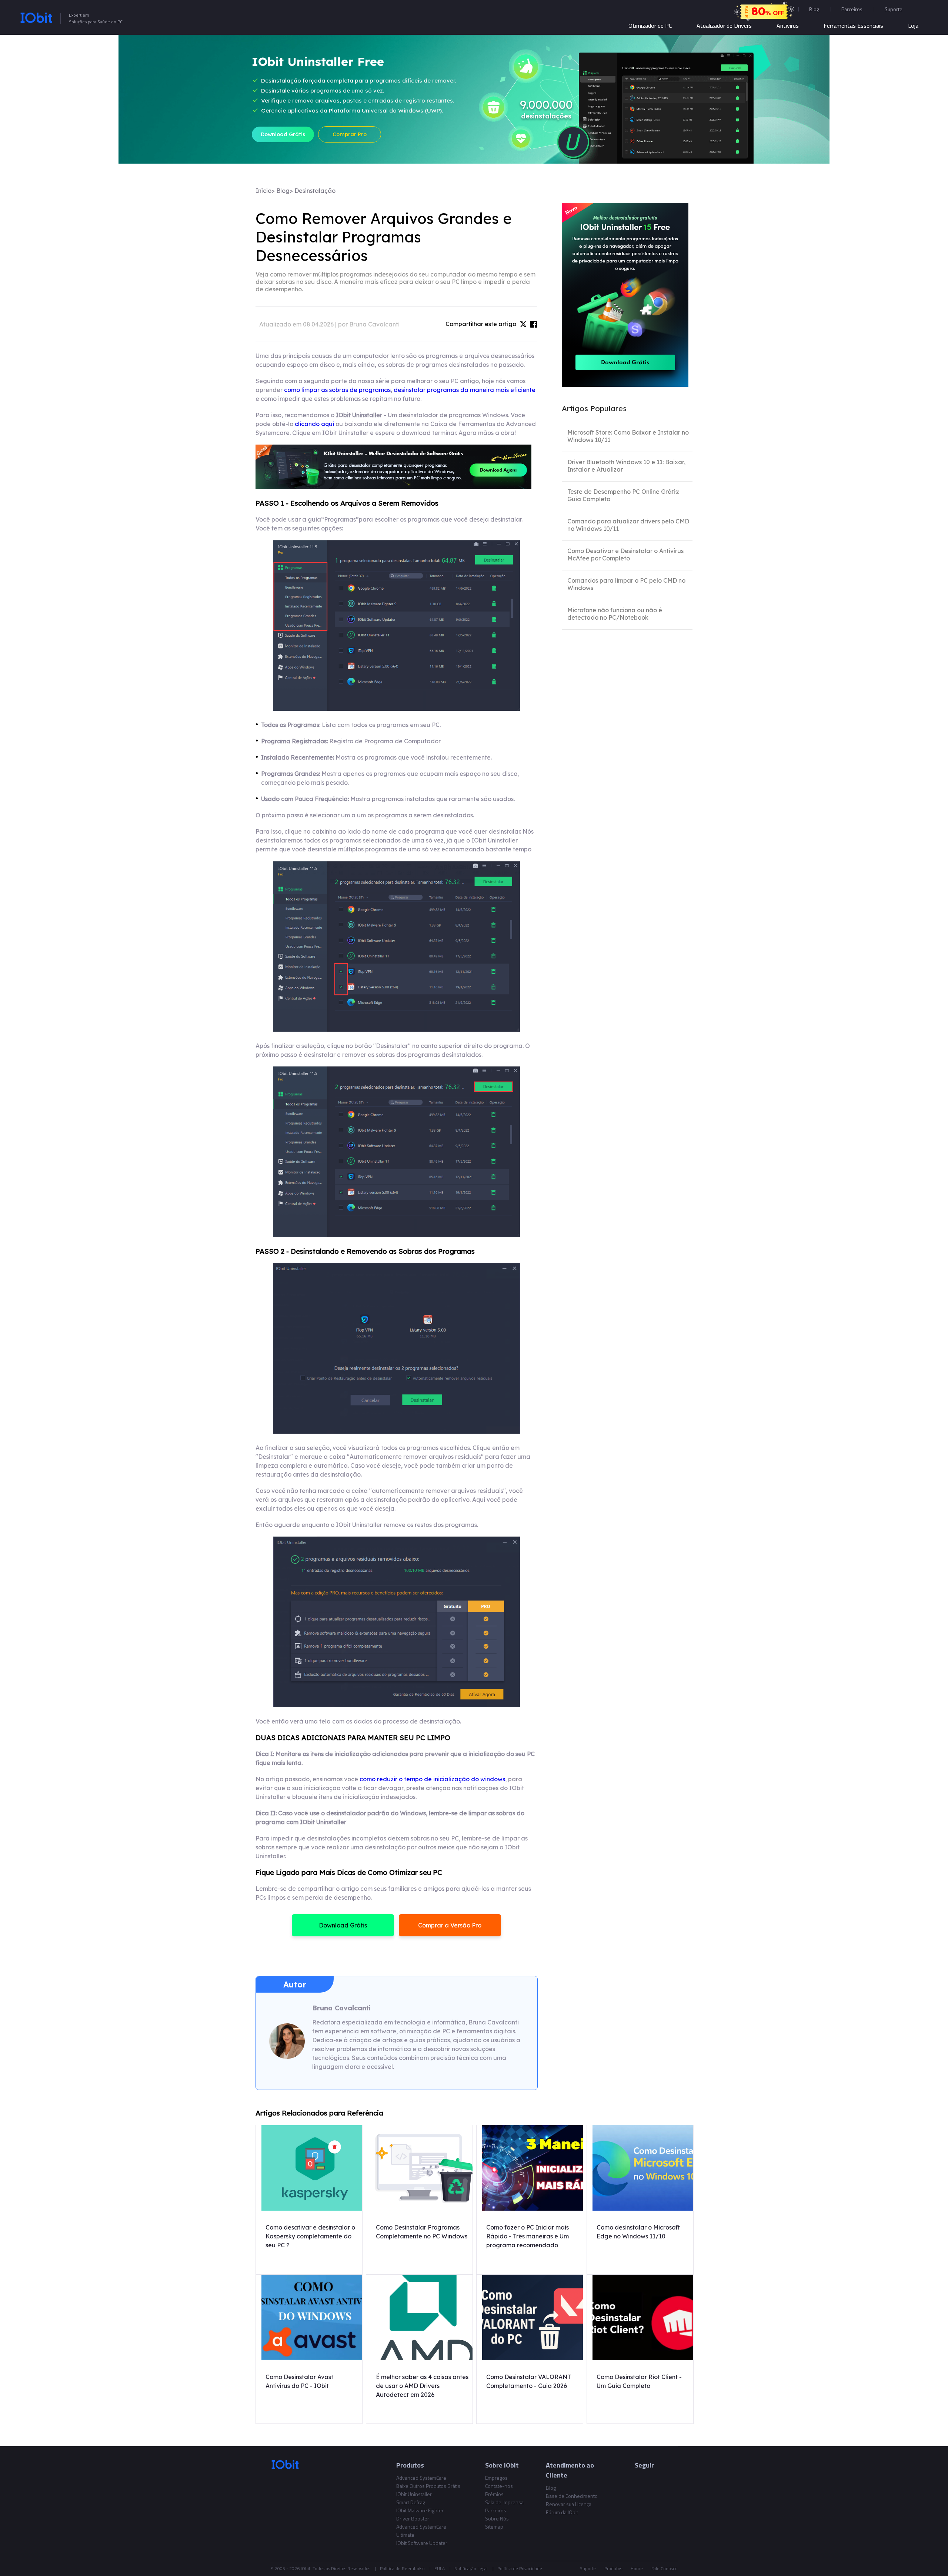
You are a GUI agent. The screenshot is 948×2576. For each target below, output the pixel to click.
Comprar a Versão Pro (450, 1925)
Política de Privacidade (520, 2568)
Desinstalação (315, 191)
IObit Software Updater (422, 2543)
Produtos (613, 2568)
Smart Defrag (411, 2502)
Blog (814, 9)
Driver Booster (413, 2518)
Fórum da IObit (562, 2512)
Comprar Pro (350, 134)
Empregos (496, 2478)
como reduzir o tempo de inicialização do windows (432, 1779)
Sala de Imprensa (504, 2502)
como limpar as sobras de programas (337, 390)
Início (263, 191)
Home (637, 2568)
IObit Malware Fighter (420, 2510)
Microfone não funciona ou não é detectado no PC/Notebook (615, 614)
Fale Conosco (665, 2568)
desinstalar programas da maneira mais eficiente (465, 390)
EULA (440, 2568)
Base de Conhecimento (572, 2496)
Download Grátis (283, 134)
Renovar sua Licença (569, 2504)
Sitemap (494, 2527)
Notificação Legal (471, 2568)
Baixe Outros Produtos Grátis (428, 2486)
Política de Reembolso (402, 2568)
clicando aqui (314, 424)
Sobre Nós (497, 2518)
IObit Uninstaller (414, 2494)
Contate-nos (499, 2486)
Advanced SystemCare (421, 2478)
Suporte (588, 2568)
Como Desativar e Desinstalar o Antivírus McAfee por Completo (625, 555)
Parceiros (852, 9)
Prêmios (494, 2494)
